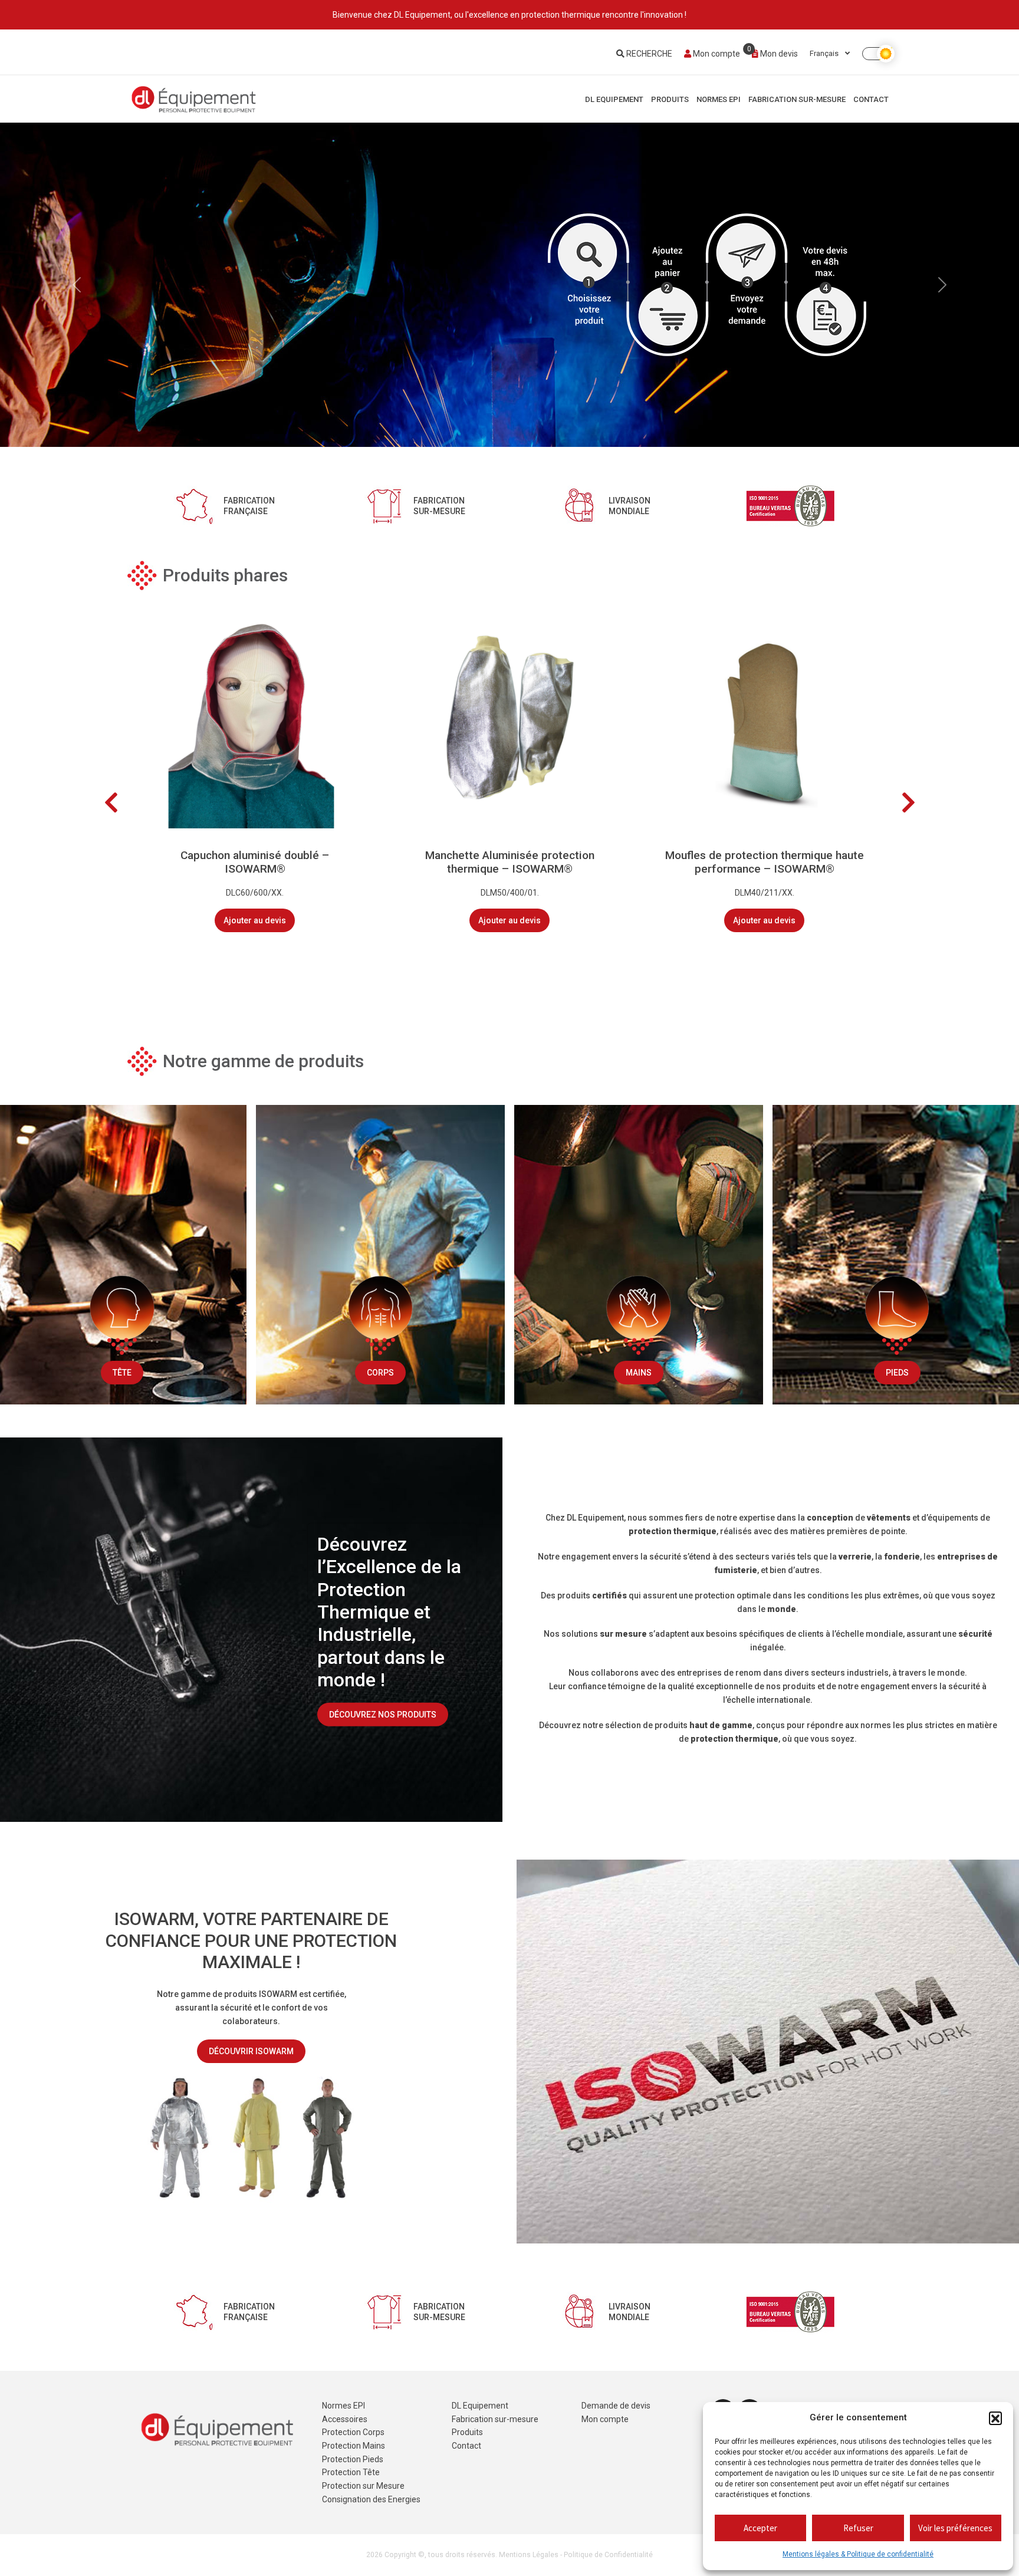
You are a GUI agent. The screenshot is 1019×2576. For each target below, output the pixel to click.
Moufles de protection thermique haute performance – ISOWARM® (765, 862)
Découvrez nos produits (383, 1715)
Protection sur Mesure (363, 2486)
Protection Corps (353, 2432)
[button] (995, 2418)
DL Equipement (614, 99)
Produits (670, 99)
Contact (871, 99)
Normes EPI (719, 99)
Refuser (858, 2528)
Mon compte (716, 54)
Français (825, 53)
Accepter (760, 2528)
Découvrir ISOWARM (251, 2051)
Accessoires (345, 2419)
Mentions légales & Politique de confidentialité (858, 2554)
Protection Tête (351, 2472)
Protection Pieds (353, 2459)
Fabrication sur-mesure (797, 99)
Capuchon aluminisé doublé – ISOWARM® (255, 862)
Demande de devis (616, 2406)
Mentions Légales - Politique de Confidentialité (576, 2555)
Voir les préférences (955, 2528)
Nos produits (254, 332)
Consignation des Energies (371, 2499)
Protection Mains (354, 2446)
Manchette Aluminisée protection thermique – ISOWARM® (510, 862)
